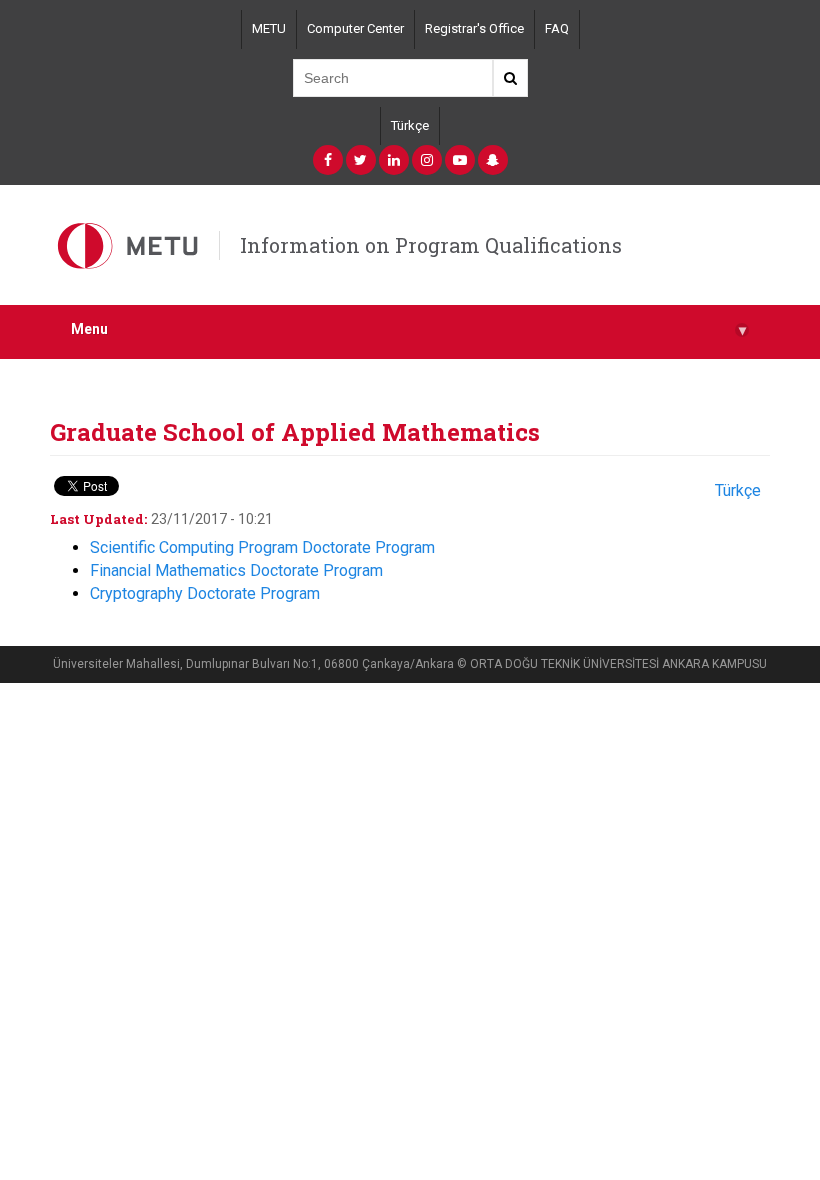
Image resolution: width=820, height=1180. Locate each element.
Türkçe (410, 125)
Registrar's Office (474, 28)
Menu (408, 329)
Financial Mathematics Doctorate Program (236, 570)
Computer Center (355, 28)
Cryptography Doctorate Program (205, 593)
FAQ (557, 28)
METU (269, 28)
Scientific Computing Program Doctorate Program (262, 547)
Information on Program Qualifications (431, 245)
